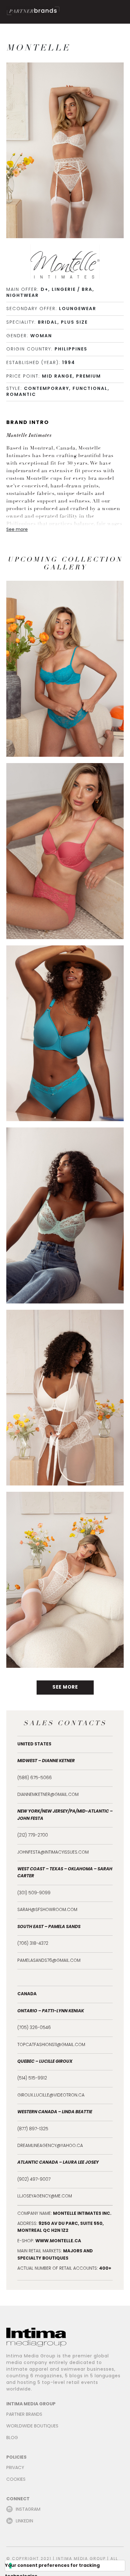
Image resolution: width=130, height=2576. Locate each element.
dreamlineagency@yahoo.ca (50, 2146)
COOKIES (16, 2480)
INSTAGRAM (28, 2510)
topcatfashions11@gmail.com (51, 2045)
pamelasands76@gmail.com (49, 1961)
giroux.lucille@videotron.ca (51, 2096)
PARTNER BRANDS (24, 2415)
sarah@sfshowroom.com (47, 1910)
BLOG (12, 2438)
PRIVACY (15, 2468)
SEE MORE (65, 1687)
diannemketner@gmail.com (48, 1795)
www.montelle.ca (58, 2241)
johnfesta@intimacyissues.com (53, 1853)
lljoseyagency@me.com (45, 2197)
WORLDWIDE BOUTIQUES (32, 2426)
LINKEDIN (24, 2521)
